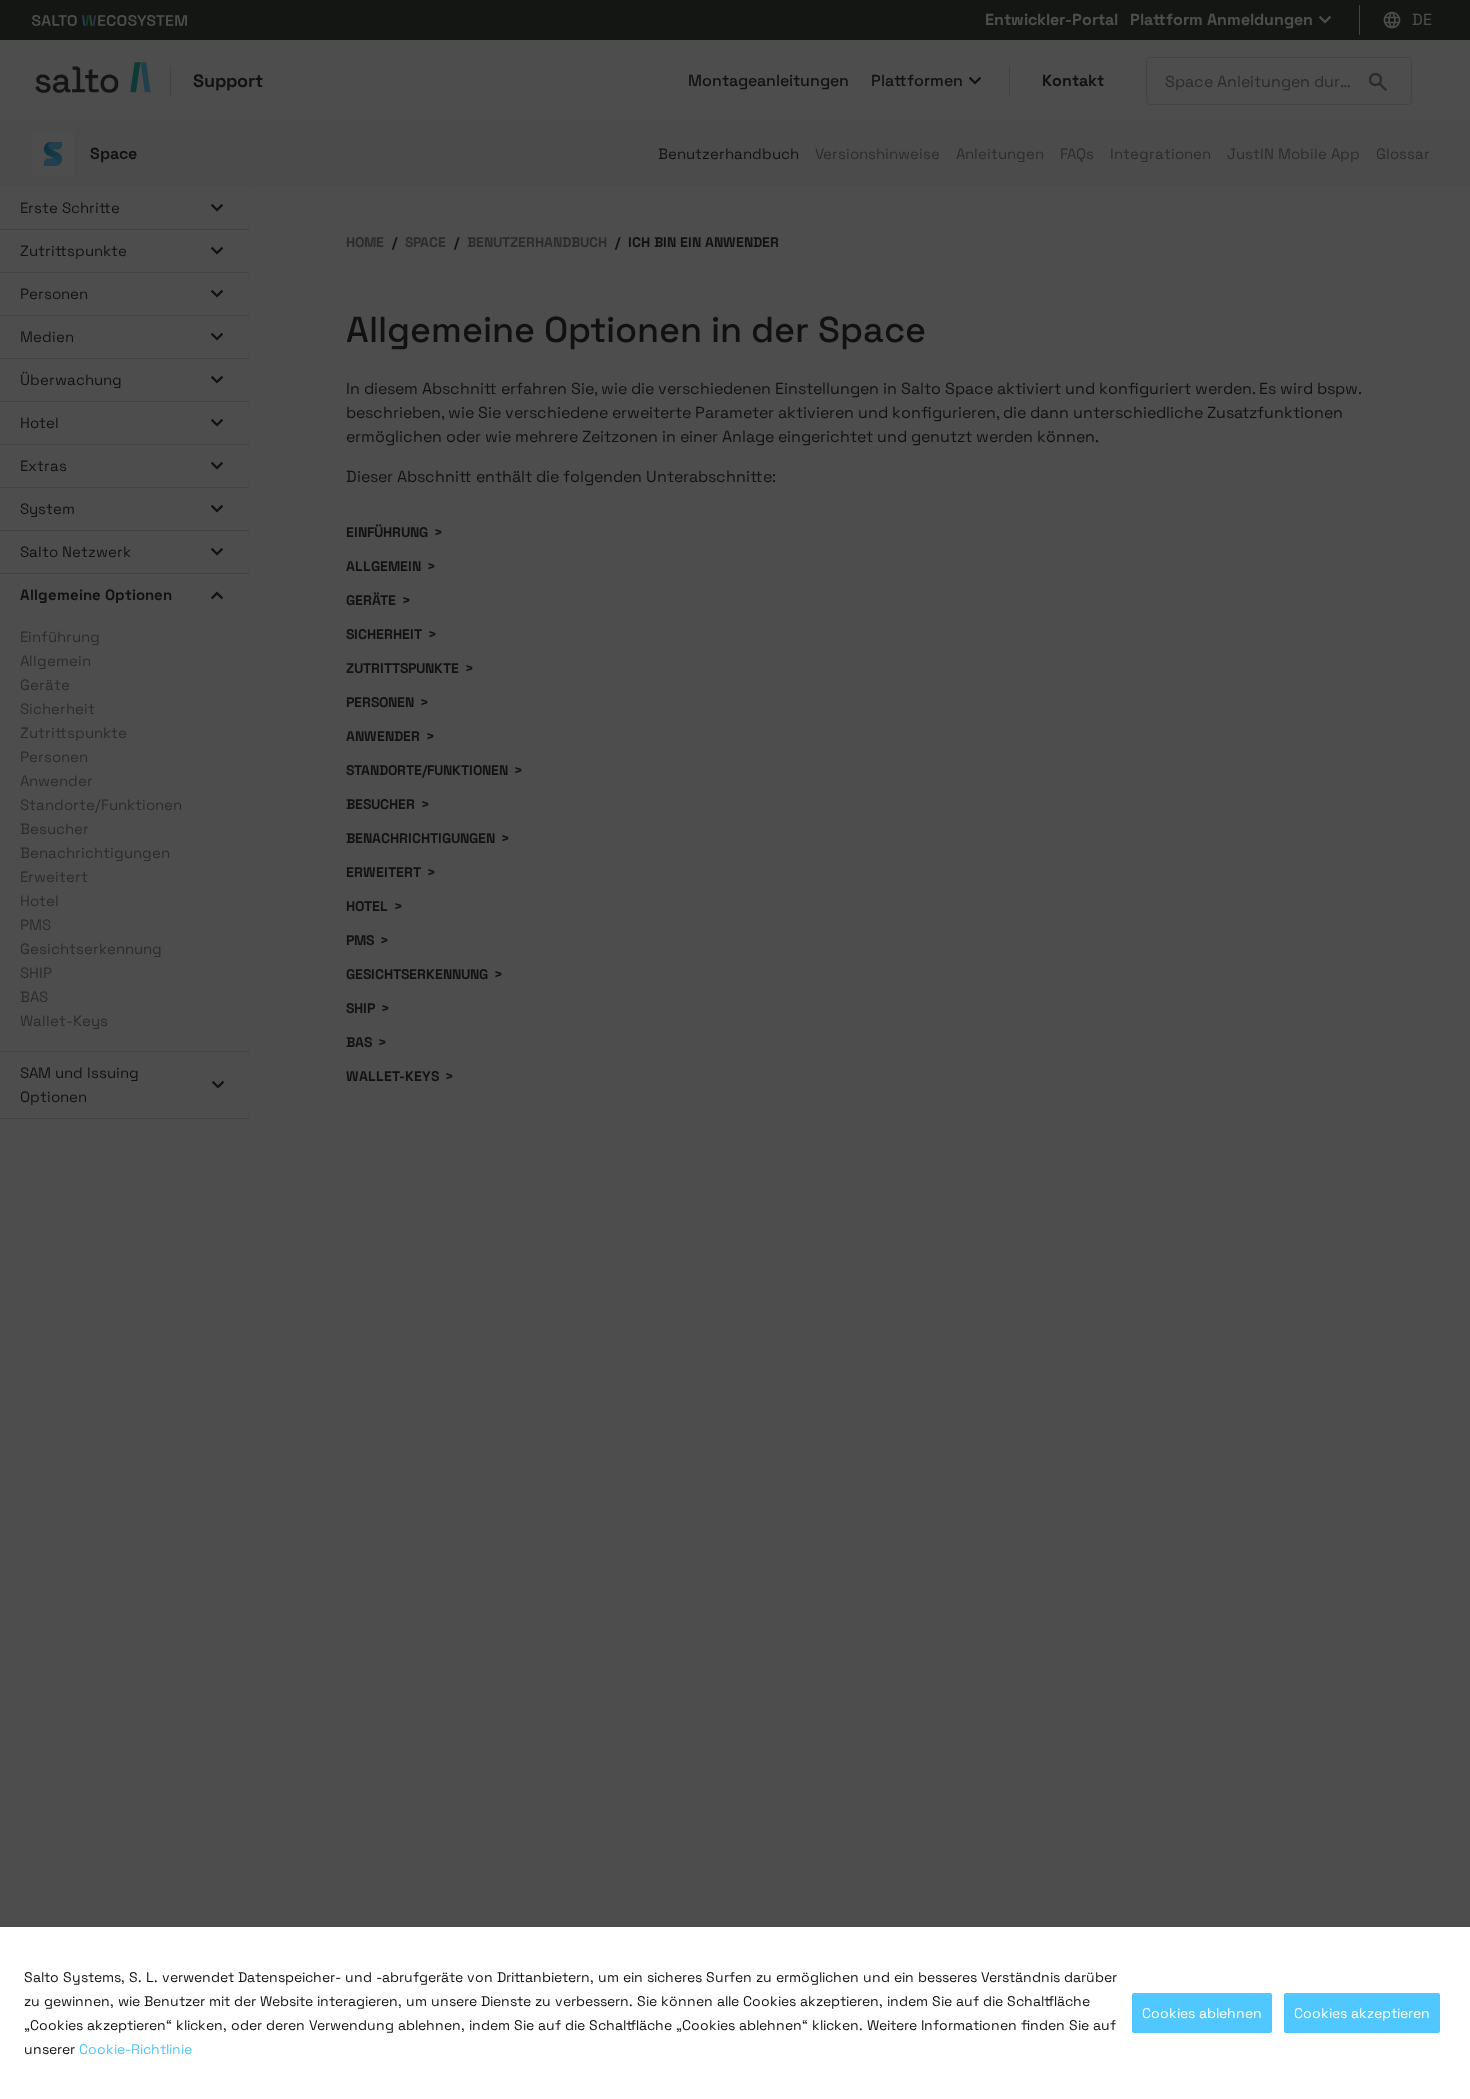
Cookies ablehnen (1202, 2013)
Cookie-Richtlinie (135, 2049)
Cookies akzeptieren (1362, 2013)
